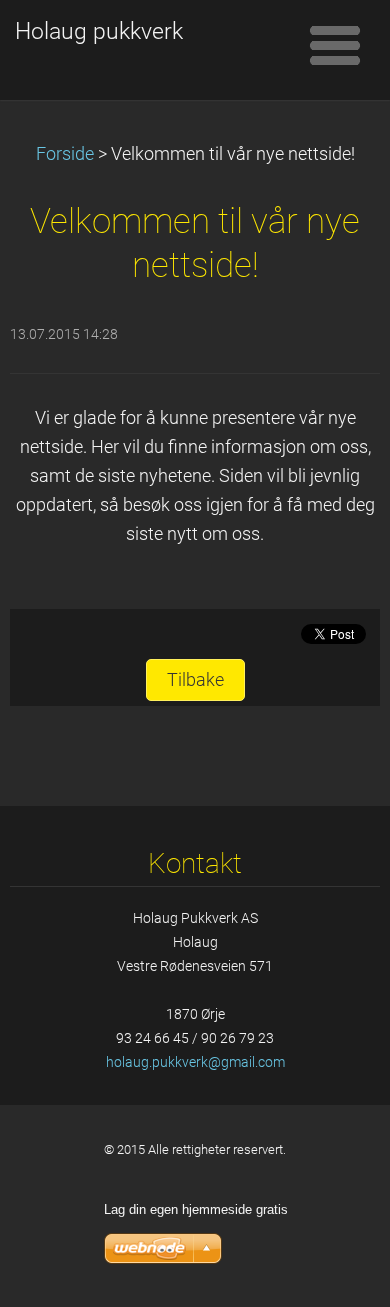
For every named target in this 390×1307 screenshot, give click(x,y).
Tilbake (195, 680)
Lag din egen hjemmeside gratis (196, 1209)
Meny (335, 45)
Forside (65, 154)
